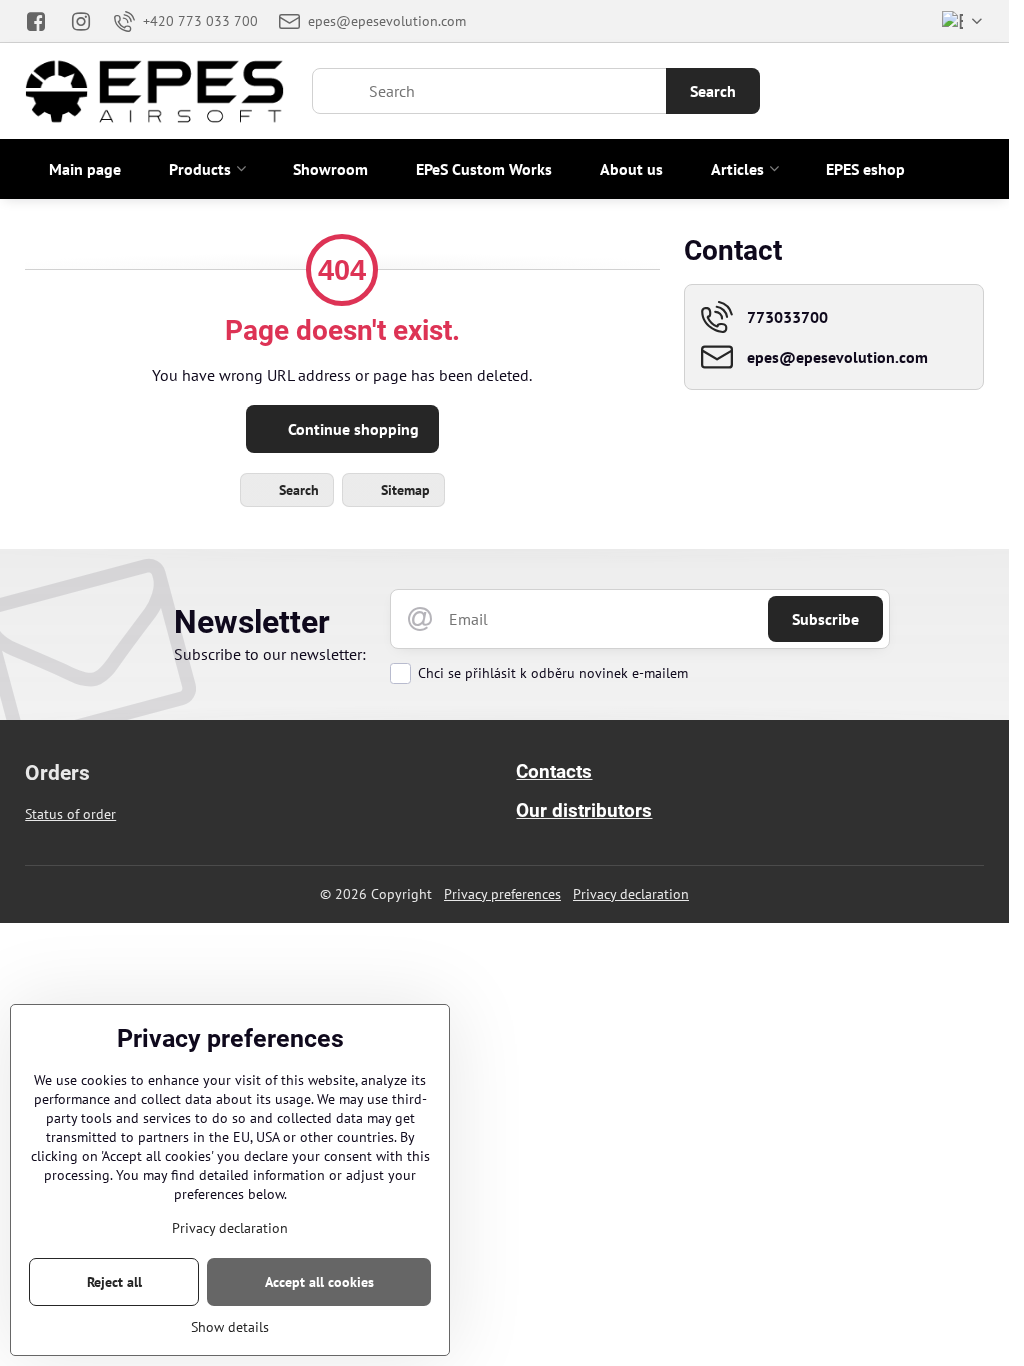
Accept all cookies (319, 1282)
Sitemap (403, 490)
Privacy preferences (502, 894)
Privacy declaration (631, 894)
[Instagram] (81, 21)
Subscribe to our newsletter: (270, 654)
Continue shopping (351, 429)
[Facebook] (41, 21)
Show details (230, 1327)
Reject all (114, 1282)
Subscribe (825, 619)
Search (713, 91)
